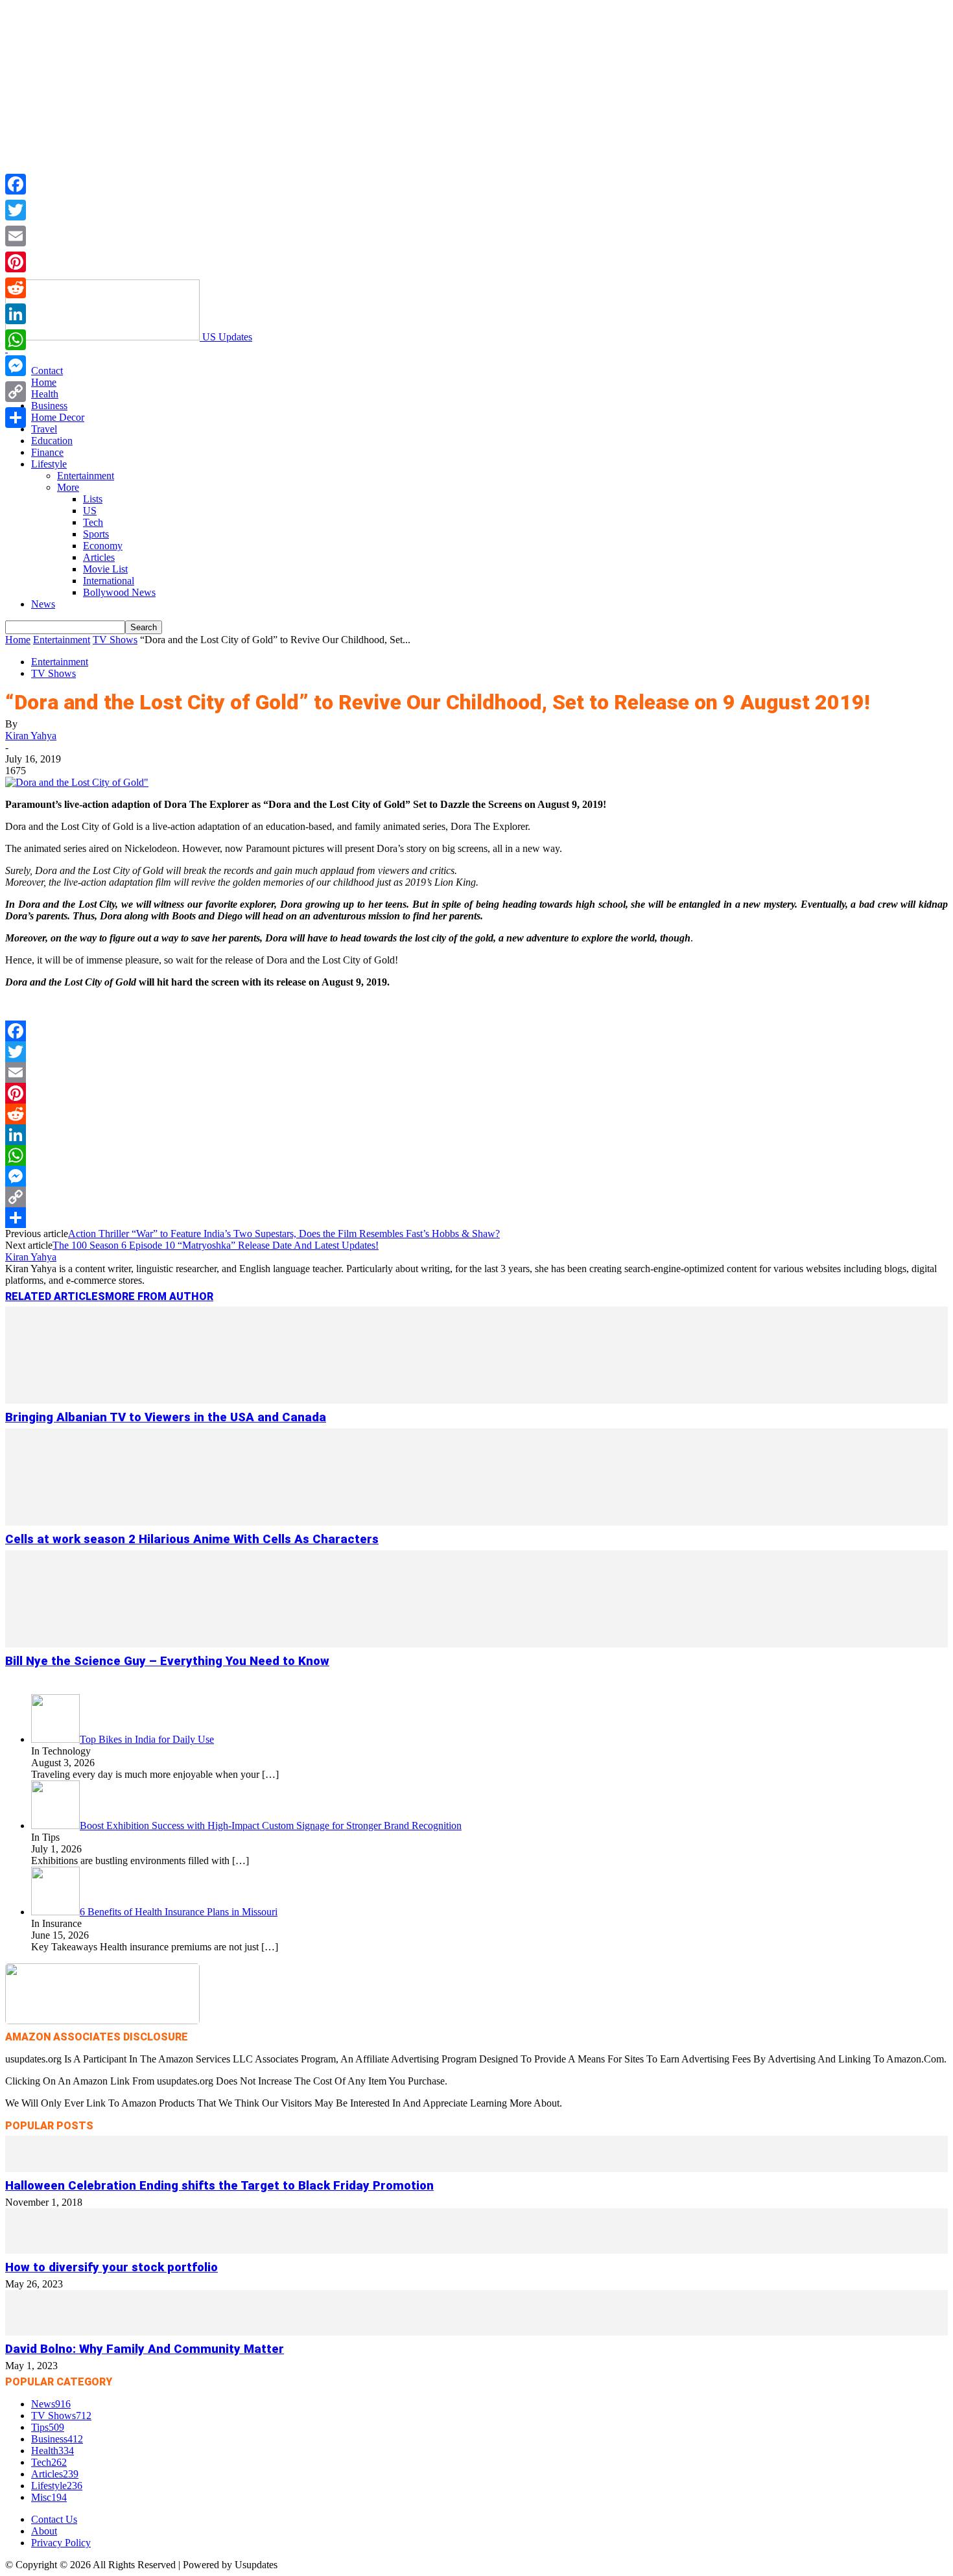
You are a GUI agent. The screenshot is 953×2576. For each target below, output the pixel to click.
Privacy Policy (61, 2543)
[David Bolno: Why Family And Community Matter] (476, 2332)
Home (44, 382)
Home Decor (58, 417)
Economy (103, 546)
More (68, 487)
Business (49, 406)
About (44, 2531)
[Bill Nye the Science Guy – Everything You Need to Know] (476, 1644)
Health (45, 394)
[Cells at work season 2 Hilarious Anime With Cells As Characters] (476, 1522)
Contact (47, 371)
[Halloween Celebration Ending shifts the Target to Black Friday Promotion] (476, 2168)
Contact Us (54, 2519)
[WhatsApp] (476, 1155)
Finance (47, 452)
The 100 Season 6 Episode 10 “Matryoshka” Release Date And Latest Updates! (216, 1245)
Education (52, 441)
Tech (93, 522)
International (109, 581)
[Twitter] (476, 1052)
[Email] (476, 1072)
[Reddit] (476, 1114)
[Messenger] (476, 1176)
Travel (44, 429)
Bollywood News (119, 592)
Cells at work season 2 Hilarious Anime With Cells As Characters (192, 1539)
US (90, 511)
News (43, 604)
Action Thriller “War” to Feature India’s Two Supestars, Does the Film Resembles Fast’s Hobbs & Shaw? (284, 1234)
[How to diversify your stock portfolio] (476, 2250)
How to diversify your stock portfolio (112, 2267)
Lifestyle (49, 464)
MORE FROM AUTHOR (159, 1296)
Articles (99, 557)
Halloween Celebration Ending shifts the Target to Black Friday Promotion (219, 2186)
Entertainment (86, 476)
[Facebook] (476, 1031)
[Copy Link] (476, 1197)
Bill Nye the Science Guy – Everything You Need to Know (167, 1661)
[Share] (476, 1218)
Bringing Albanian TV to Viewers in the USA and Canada (166, 1417)
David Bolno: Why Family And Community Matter (145, 2349)
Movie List (105, 569)
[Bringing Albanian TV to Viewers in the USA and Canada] (476, 1400)
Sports (96, 534)
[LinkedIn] (476, 1135)
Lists (93, 499)
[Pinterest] (476, 1093)
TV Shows (115, 640)
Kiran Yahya (31, 736)
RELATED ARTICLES (55, 1296)
